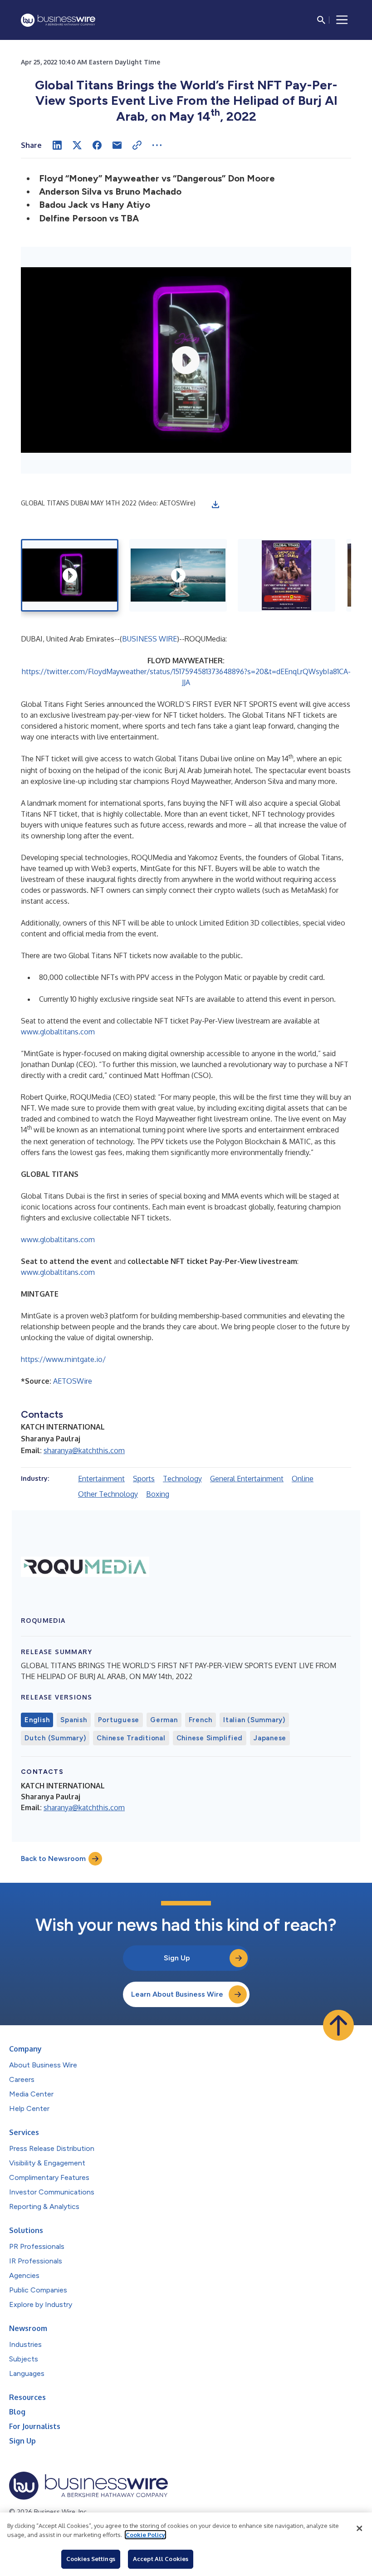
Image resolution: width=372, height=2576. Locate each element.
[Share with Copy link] (137, 145)
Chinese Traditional (131, 1738)
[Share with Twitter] (77, 145)
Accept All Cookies (161, 2559)
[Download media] (215, 504)
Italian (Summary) (254, 1720)
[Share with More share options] (157, 145)
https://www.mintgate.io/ (63, 1359)
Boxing (158, 1494)
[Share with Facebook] (97, 145)
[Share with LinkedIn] (57, 145)
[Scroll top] (338, 2025)
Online (303, 1479)
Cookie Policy (145, 2535)
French (201, 1720)
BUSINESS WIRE (149, 639)
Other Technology (108, 1494)
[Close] (359, 2528)
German (164, 1720)
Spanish (73, 1720)
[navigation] (342, 20)
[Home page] (58, 20)
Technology (182, 1479)
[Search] (321, 20)
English (37, 1720)
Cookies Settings (91, 2559)
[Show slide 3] (286, 575)
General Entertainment (247, 1479)
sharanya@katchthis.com (84, 1450)
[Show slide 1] (70, 575)
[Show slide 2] (178, 575)
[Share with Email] (117, 145)
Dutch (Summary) (55, 1738)
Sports (144, 1479)
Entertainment (101, 1479)
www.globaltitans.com (58, 1032)
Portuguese (119, 1720)
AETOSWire (73, 1381)
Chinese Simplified (210, 1738)
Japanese (270, 1738)
